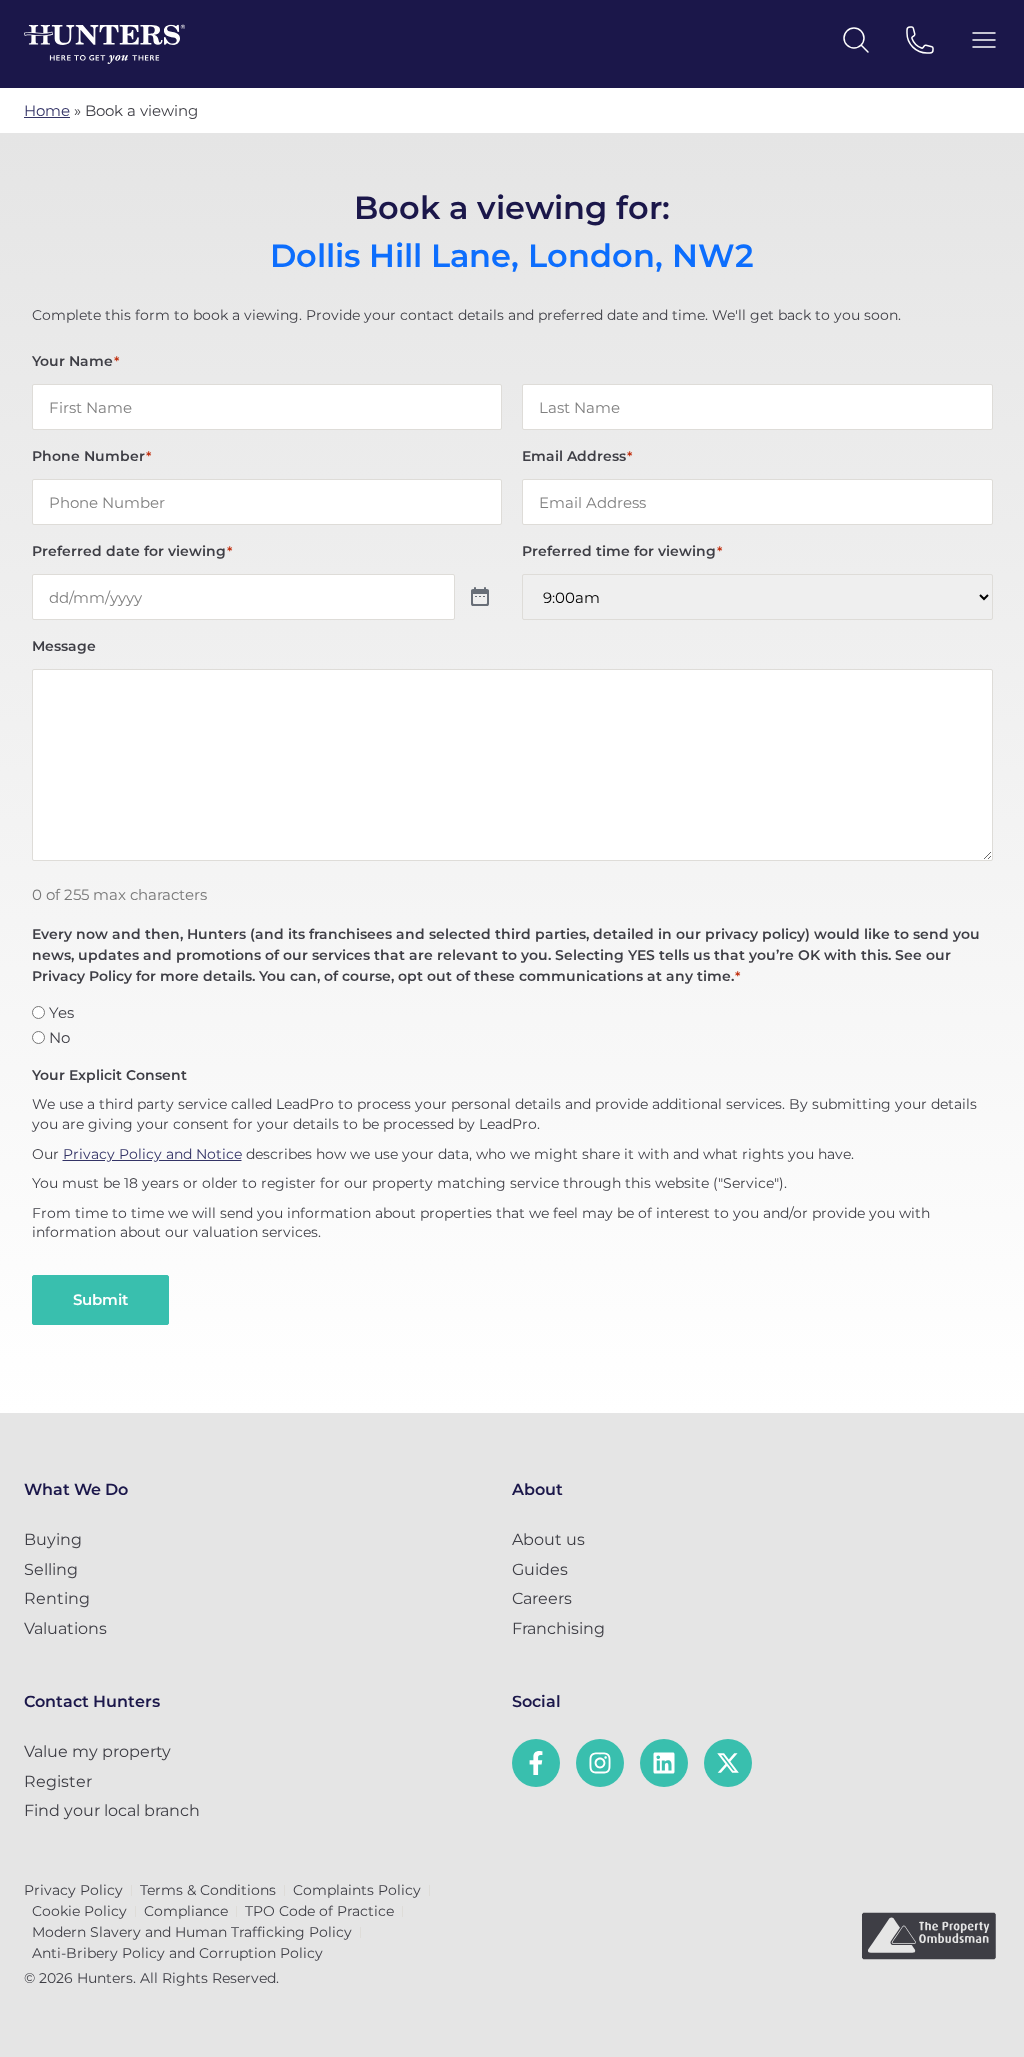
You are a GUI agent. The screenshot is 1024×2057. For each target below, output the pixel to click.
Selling (51, 1569)
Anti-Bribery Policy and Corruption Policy (177, 1953)
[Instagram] (600, 1763)
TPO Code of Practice (319, 1911)
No (59, 1037)
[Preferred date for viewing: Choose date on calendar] (480, 598)
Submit (100, 1299)
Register (58, 1781)
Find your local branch (112, 1810)
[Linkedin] (664, 1763)
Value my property (97, 1751)
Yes (61, 1012)
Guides (540, 1569)
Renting (57, 1598)
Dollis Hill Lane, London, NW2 (512, 256)
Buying (53, 1539)
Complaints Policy (357, 1890)
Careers (542, 1598)
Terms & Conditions (208, 1890)
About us (548, 1539)
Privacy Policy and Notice (152, 1154)
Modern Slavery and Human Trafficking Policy (192, 1932)
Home (47, 110)
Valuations (65, 1628)
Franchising (558, 1628)
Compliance (186, 1911)
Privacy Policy (73, 1890)
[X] (728, 1763)
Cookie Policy (79, 1911)
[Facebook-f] (536, 1763)
